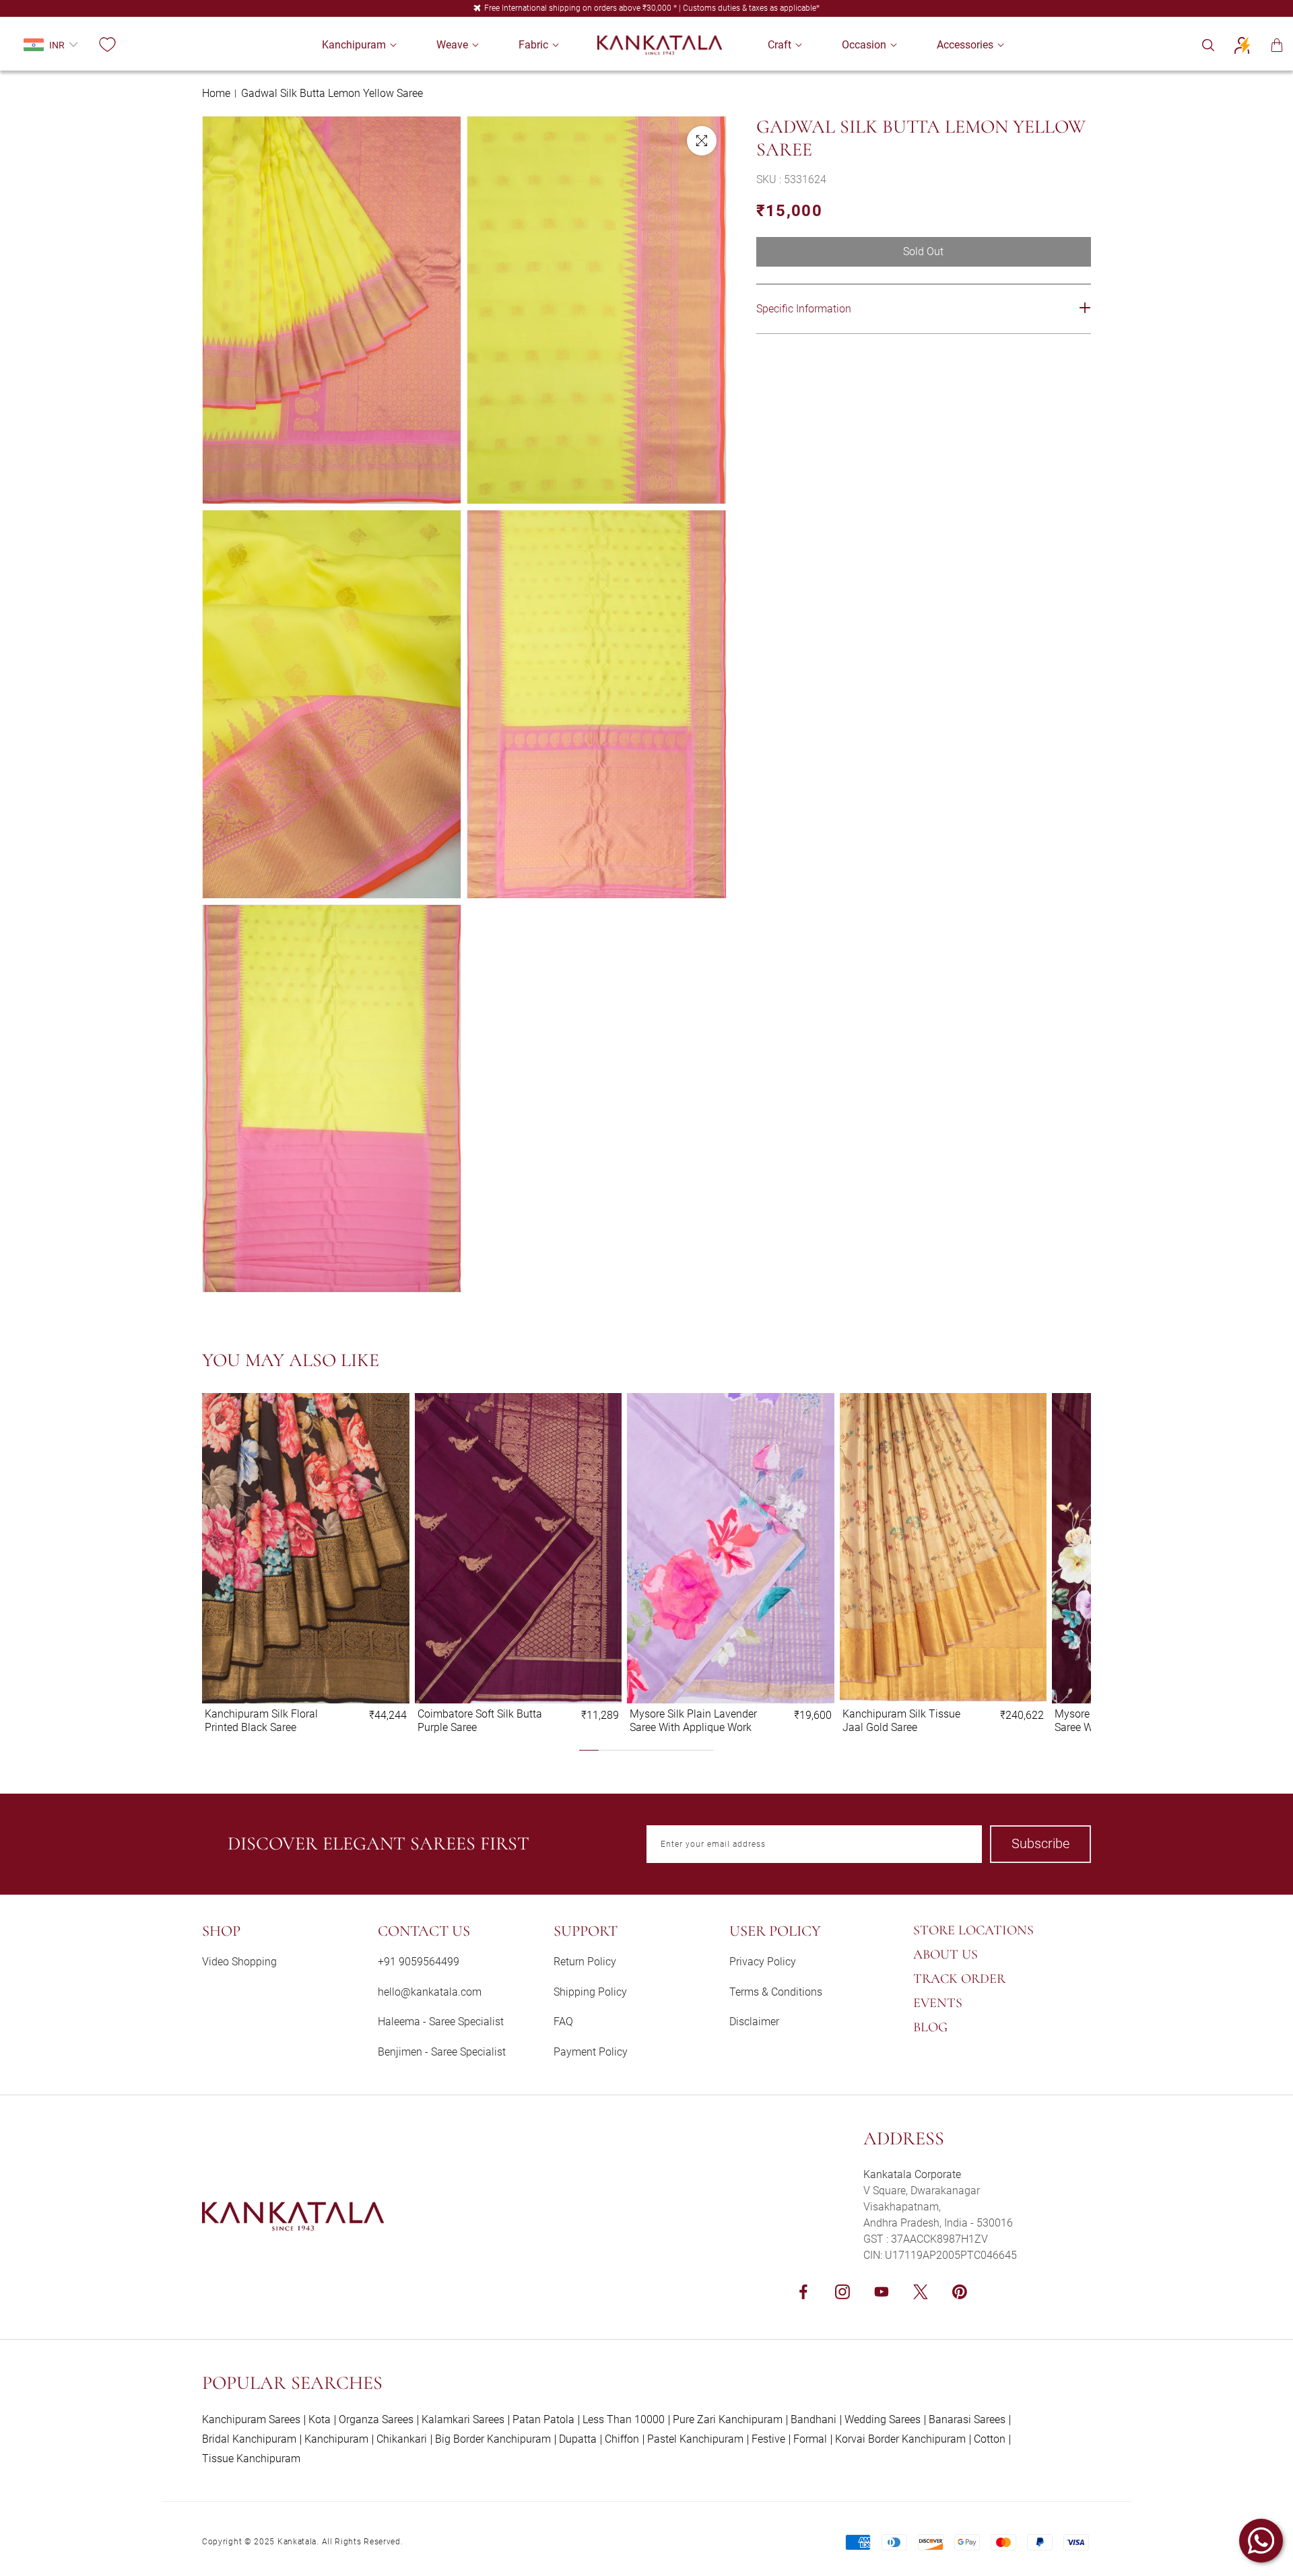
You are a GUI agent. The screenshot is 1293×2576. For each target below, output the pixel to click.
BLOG (930, 2027)
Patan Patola (543, 2419)
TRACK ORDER (959, 1979)
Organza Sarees (376, 2419)
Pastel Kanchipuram (695, 2439)
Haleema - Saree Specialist (441, 2022)
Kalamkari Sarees (463, 2419)
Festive (768, 2439)
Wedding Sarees (883, 2419)
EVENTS (938, 2003)
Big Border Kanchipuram (493, 2439)
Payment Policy (591, 2052)
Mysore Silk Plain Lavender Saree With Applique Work (693, 1720)
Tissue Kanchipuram (251, 2459)
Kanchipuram (336, 2439)
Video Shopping (239, 1962)
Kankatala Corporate (912, 2174)
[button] (354, 45)
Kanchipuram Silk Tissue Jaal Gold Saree (901, 1720)
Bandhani (814, 2419)
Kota (320, 2419)
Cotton (990, 2439)
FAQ (563, 2022)
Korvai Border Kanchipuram (900, 2439)
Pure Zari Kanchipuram (728, 2419)
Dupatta (578, 2439)
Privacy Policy (763, 1962)
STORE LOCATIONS (973, 1930)
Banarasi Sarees (967, 2419)
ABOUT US (946, 1955)
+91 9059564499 (419, 1962)
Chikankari (402, 2439)
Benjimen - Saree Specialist (442, 2052)
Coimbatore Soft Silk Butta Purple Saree (480, 1720)
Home (216, 93)
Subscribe (1040, 1843)
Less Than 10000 (624, 2419)
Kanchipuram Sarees (251, 2419)
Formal (810, 2439)
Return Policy (585, 1962)
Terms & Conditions (776, 1992)
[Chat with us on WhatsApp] (1261, 2541)
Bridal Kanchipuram (249, 2439)
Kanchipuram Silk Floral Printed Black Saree (261, 1720)
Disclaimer (754, 2022)
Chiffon (622, 2439)
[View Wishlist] (107, 45)
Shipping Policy (590, 1992)
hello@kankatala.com (430, 1992)
